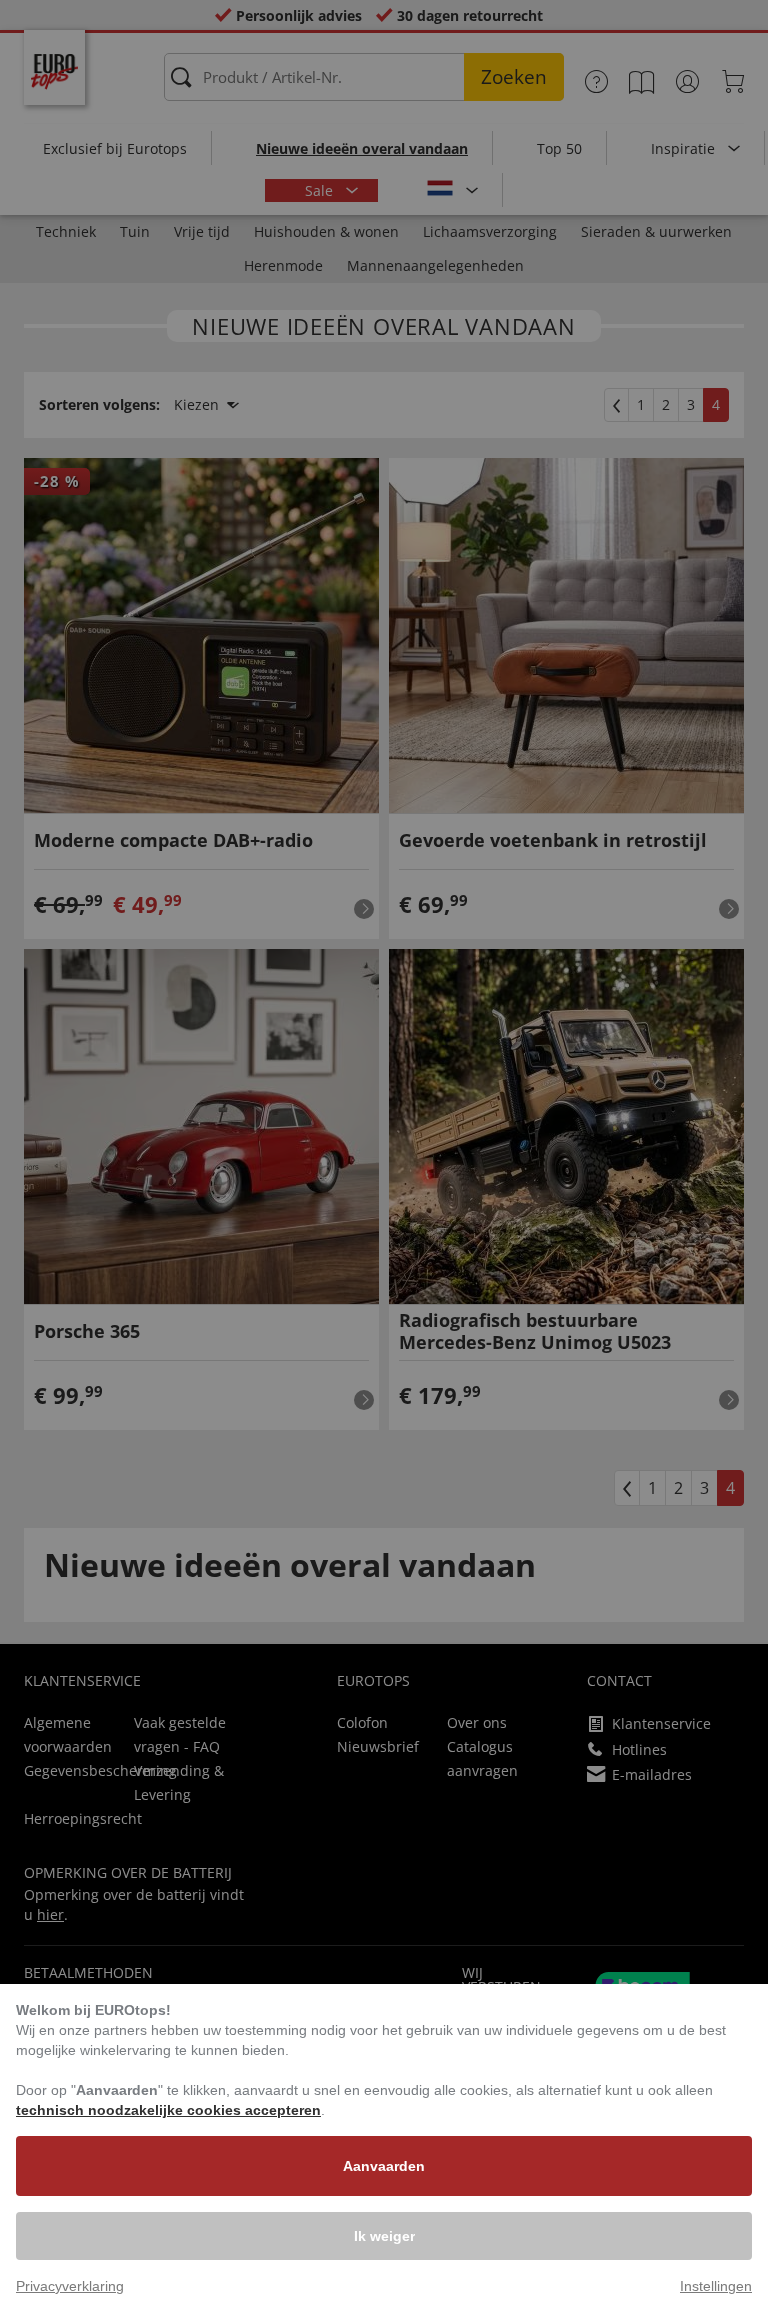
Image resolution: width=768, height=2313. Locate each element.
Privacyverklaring (70, 2286)
